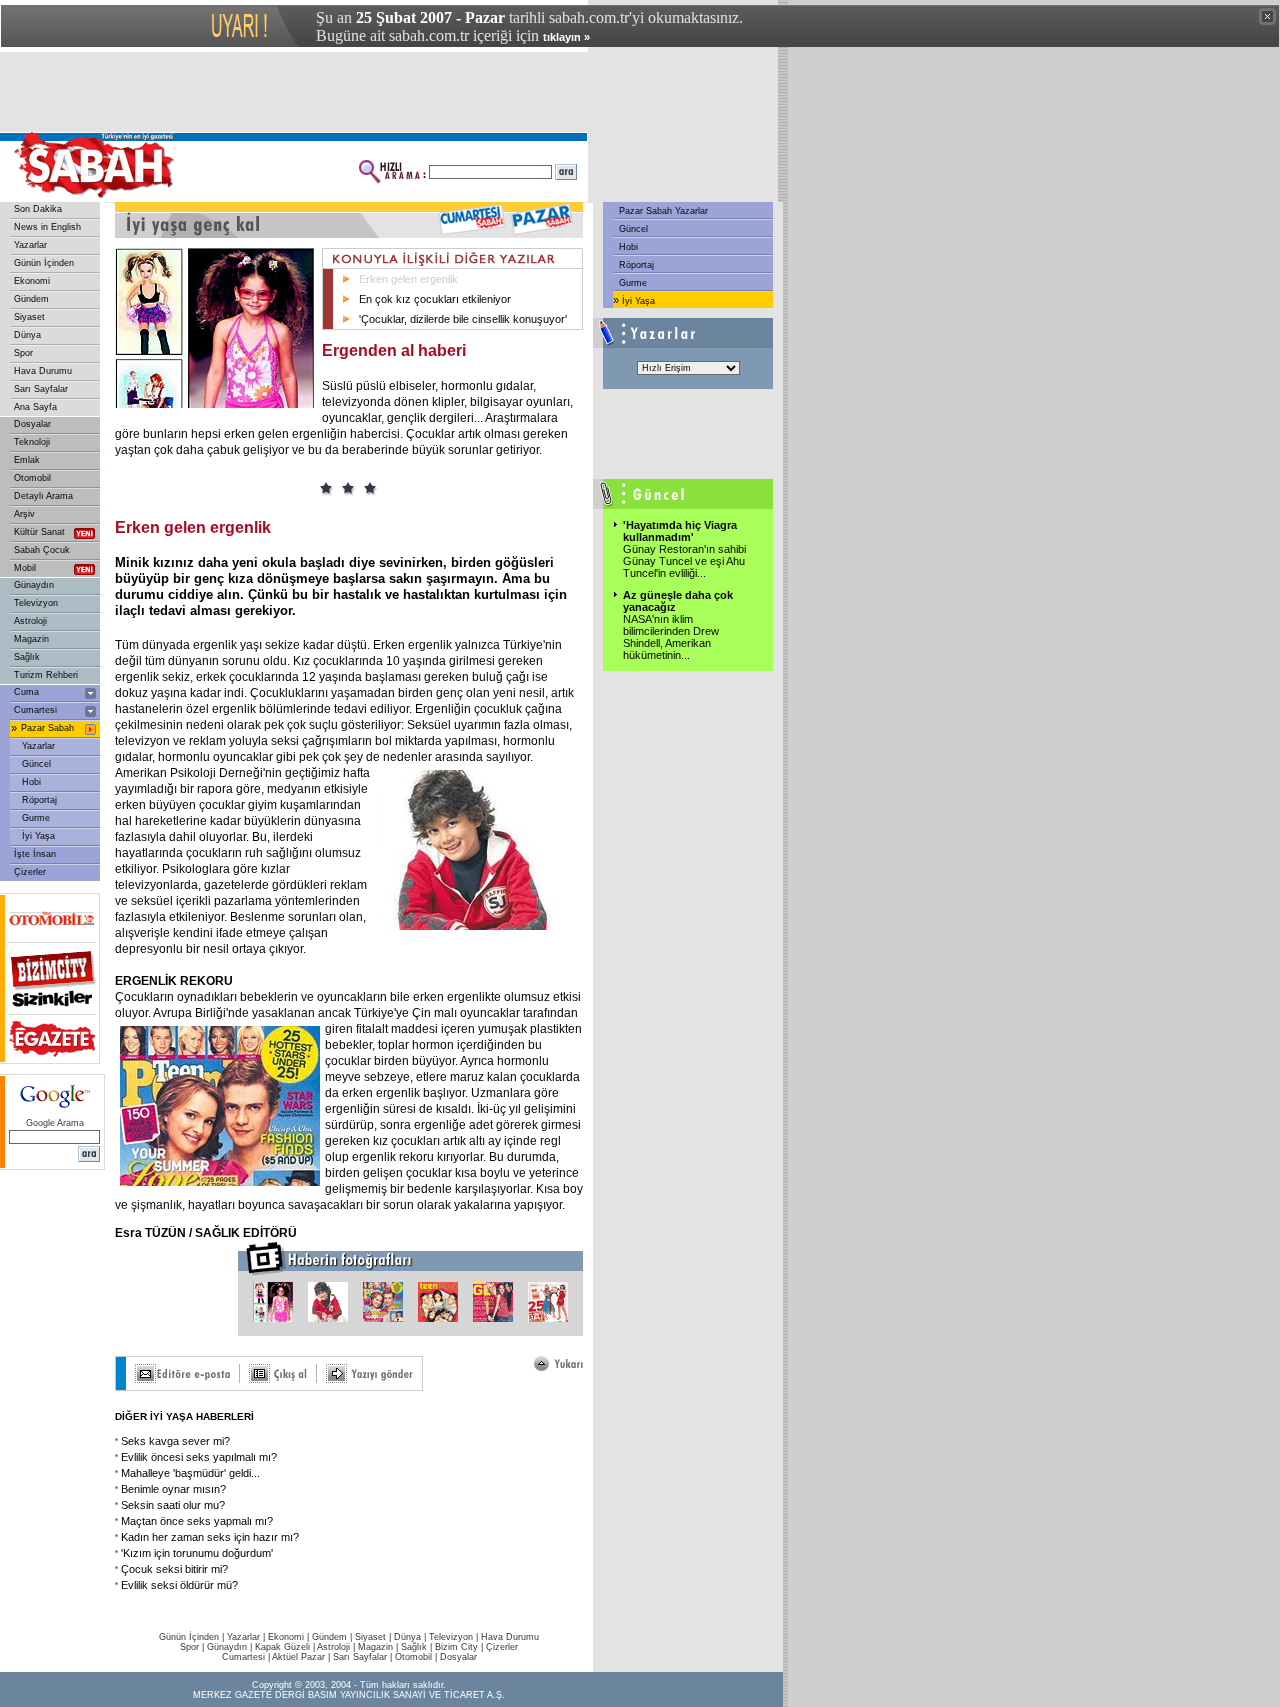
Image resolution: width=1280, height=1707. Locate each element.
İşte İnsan (35, 854)
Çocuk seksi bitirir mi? (174, 1569)
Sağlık (27, 657)
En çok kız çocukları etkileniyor (435, 299)
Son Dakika (38, 209)
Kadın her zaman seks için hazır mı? (210, 1537)
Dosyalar (32, 424)
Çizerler (30, 872)
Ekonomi (32, 281)
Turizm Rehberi (46, 675)
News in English (47, 227)
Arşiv (24, 514)
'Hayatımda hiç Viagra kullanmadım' (680, 531)
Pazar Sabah (47, 728)
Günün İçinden (44, 263)
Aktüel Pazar (298, 1657)
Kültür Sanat (39, 532)
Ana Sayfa (35, 407)
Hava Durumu (43, 371)
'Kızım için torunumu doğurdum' (197, 1553)
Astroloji (30, 621)
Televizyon (36, 603)
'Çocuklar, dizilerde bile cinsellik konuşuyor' (463, 319)
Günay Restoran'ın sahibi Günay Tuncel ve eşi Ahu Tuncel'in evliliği (684, 561)
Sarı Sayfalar (41, 389)
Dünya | (411, 1637)
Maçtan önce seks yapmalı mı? (197, 1521)
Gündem (31, 299)
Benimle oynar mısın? (173, 1489)
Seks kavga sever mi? (175, 1441)
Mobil (25, 568)
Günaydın (34, 585)
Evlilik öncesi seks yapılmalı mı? (199, 1457)
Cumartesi (35, 710)
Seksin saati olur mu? (173, 1505)
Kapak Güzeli (282, 1647)
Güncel (36, 764)
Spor (23, 353)
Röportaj (39, 800)
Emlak (27, 460)
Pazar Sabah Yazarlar (662, 211)
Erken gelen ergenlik (408, 279)
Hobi (31, 782)
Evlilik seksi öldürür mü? (179, 1585)
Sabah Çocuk (42, 550)
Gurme (36, 818)
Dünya (27, 335)
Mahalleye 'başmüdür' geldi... (190, 1473)
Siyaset (29, 317)
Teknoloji (32, 442)
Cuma (26, 692)
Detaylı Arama (43, 496)
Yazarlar (30, 245)
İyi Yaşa (38, 836)
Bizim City (456, 1647)
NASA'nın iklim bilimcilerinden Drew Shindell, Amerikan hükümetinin (671, 637)
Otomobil (32, 478)
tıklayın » (566, 37)
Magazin (31, 639)
